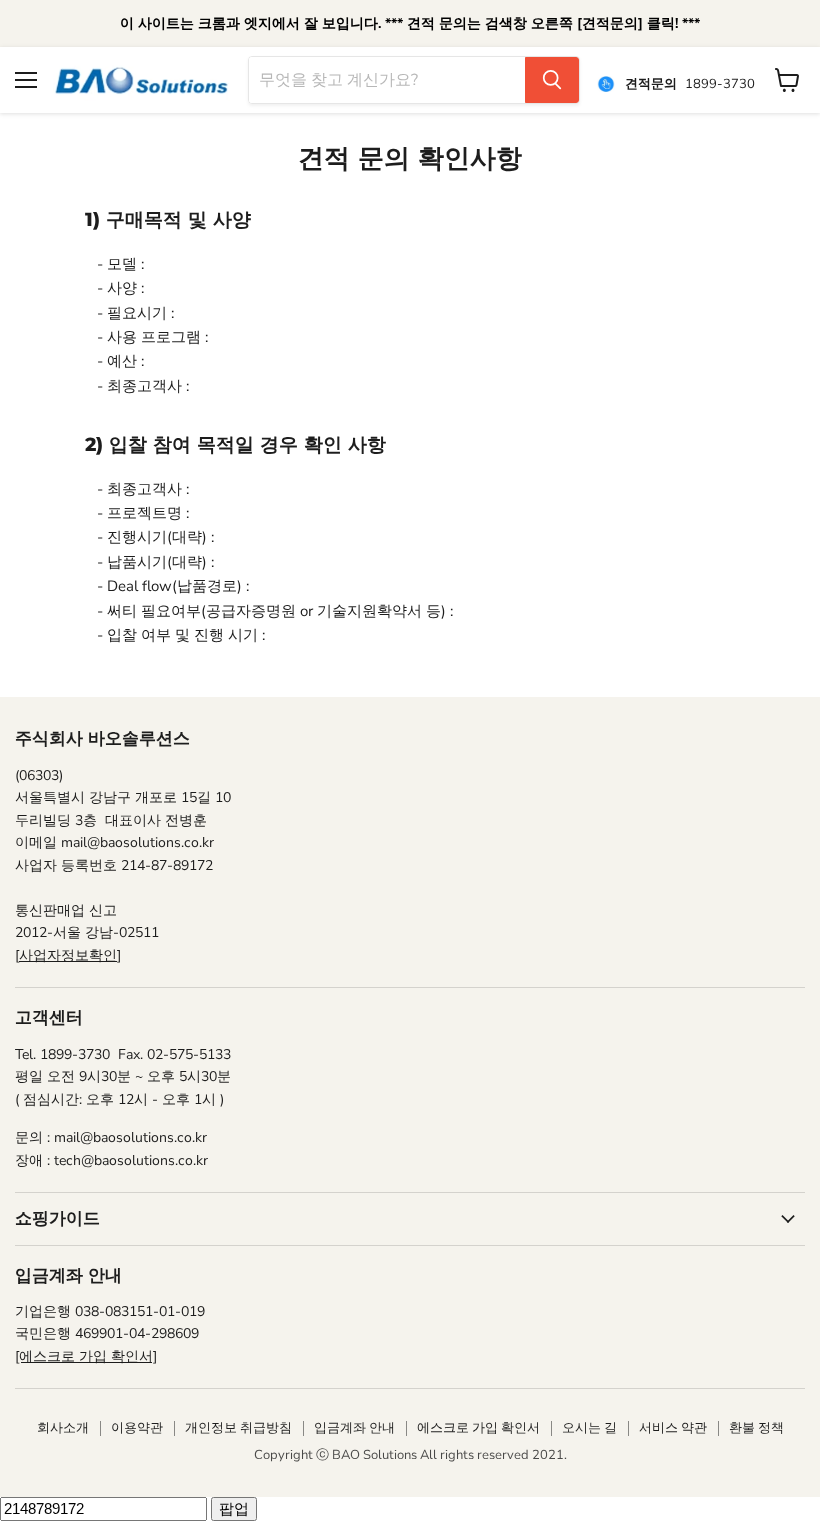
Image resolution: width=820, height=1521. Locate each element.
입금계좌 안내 (354, 1428)
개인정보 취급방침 (238, 1428)
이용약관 (137, 1428)
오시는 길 (589, 1428)
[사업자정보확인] (68, 955)
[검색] (552, 80)
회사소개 (63, 1428)
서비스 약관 (673, 1428)
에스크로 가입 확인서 (478, 1428)
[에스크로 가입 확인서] (86, 1356)
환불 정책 (756, 1428)
